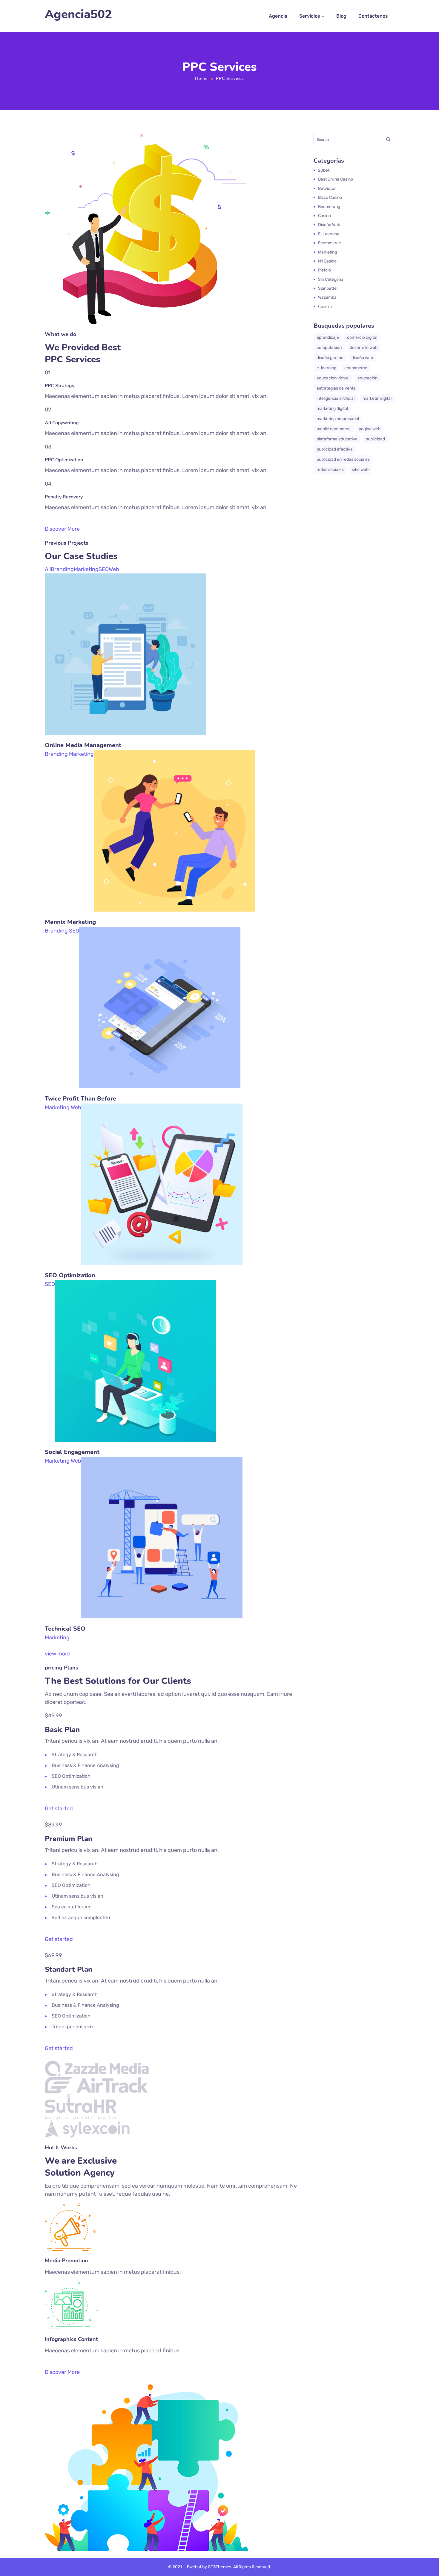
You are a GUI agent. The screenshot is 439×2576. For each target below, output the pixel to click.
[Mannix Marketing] (174, 754)
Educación (367, 378)
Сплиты (325, 307)
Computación (329, 348)
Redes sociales (330, 470)
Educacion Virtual (333, 378)
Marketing (86, 569)
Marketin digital (377, 398)
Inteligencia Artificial (336, 398)
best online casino (336, 179)
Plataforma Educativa (337, 439)
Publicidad (375, 439)
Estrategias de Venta (336, 388)
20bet (324, 170)
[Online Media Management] (125, 577)
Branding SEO (62, 931)
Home (201, 78)
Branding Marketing (69, 754)
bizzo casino (330, 197)
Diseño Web (362, 358)
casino (324, 216)
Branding (62, 569)
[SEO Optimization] (162, 1107)
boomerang (329, 207)
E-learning (329, 234)
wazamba (327, 297)
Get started (59, 1809)
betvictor (327, 189)
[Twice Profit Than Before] (160, 931)
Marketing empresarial (338, 419)
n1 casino (327, 261)
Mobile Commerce (334, 429)
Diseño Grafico (330, 358)
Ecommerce (330, 243)
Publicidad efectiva (335, 449)
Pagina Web (370, 429)
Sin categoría (331, 279)
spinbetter (328, 288)
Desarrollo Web (364, 348)
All (48, 569)
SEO (104, 569)
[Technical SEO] (162, 1461)
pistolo (324, 270)
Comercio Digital (362, 337)
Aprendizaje (328, 337)
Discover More (62, 529)
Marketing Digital (332, 409)
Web (114, 569)
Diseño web (329, 225)
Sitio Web (360, 470)
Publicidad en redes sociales (343, 459)
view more (57, 1654)
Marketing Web (63, 1107)
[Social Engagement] (136, 1284)
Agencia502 (78, 15)
